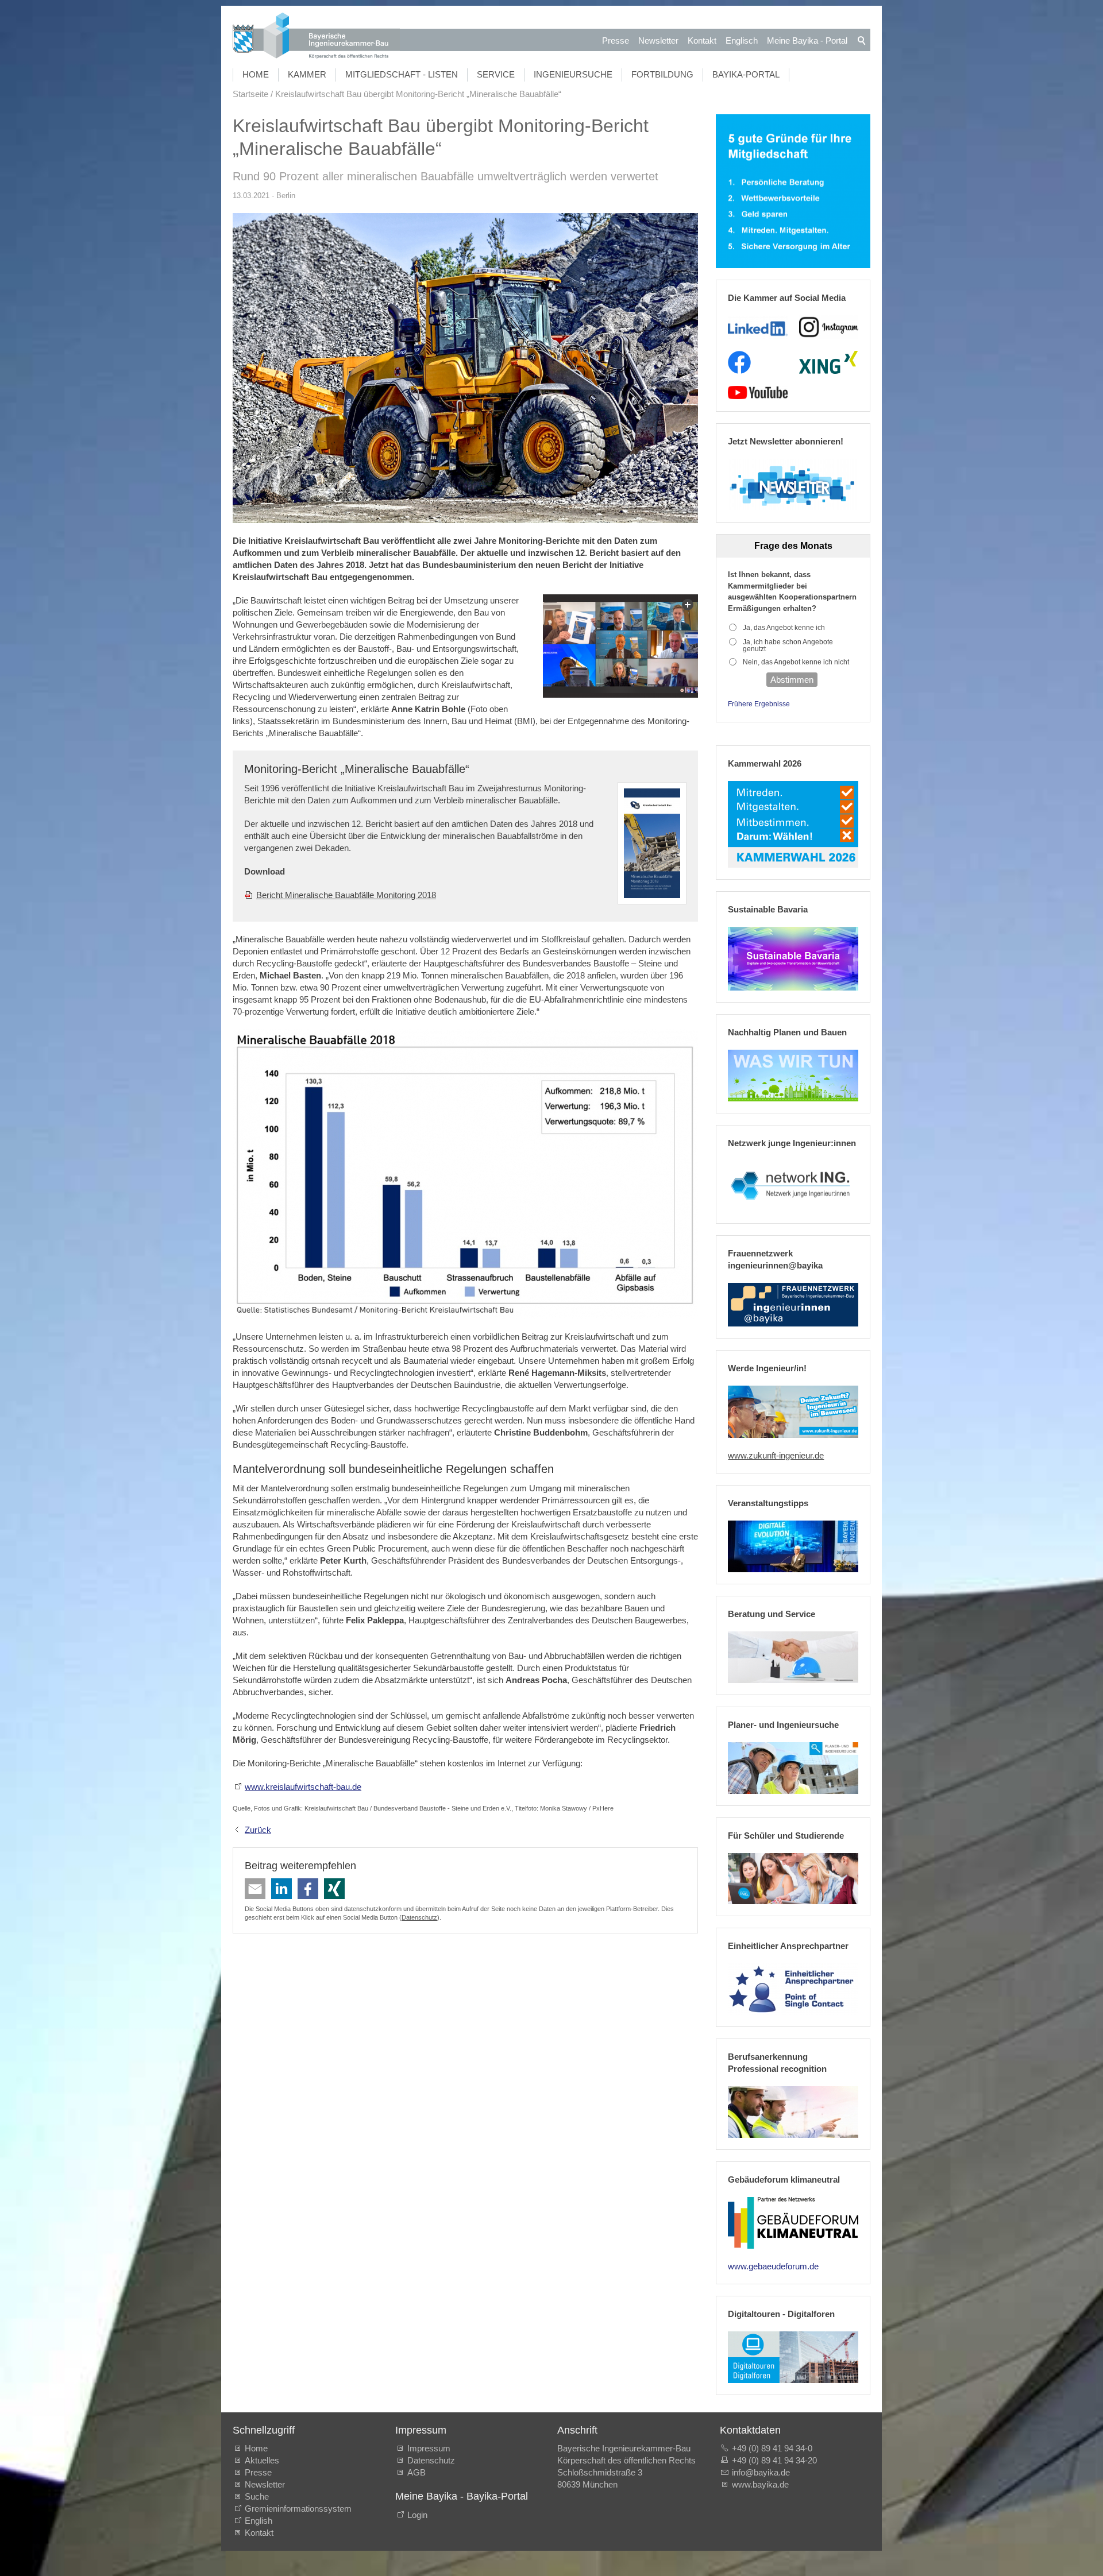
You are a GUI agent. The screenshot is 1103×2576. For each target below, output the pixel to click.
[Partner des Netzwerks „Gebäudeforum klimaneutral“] (793, 2223)
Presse (616, 40)
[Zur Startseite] (316, 37)
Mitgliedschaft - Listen (402, 74)
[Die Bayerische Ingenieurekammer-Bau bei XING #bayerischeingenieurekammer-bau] (828, 362)
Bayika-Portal (746, 74)
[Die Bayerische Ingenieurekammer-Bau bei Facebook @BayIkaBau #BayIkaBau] (739, 362)
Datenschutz (419, 1917)
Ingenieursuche (573, 74)
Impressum (429, 2448)
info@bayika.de (761, 2472)
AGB (416, 2472)
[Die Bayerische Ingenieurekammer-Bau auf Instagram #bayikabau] (829, 327)
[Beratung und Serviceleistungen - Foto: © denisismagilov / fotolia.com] (793, 1657)
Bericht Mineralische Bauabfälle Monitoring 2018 (346, 895)
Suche (259, 2496)
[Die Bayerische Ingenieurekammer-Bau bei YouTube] (757, 393)
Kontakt (702, 40)
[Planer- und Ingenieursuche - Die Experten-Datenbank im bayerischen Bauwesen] (793, 1768)
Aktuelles (262, 2460)
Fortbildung (662, 74)
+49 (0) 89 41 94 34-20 (774, 2460)
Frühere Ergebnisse (759, 704)
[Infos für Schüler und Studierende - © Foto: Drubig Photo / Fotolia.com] (793, 1879)
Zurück (258, 1830)
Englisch (742, 40)
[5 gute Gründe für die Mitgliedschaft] (793, 192)
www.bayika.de (760, 2484)
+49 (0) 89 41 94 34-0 (772, 2448)
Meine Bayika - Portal (807, 40)
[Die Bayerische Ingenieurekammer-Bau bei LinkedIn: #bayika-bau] (757, 327)
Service (496, 74)
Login (417, 2515)
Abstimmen (792, 680)
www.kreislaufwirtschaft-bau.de (303, 1787)
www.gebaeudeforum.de (773, 2266)
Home (256, 74)
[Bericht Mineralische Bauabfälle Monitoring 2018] (652, 843)
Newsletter (658, 40)
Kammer (307, 74)
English (259, 2521)
